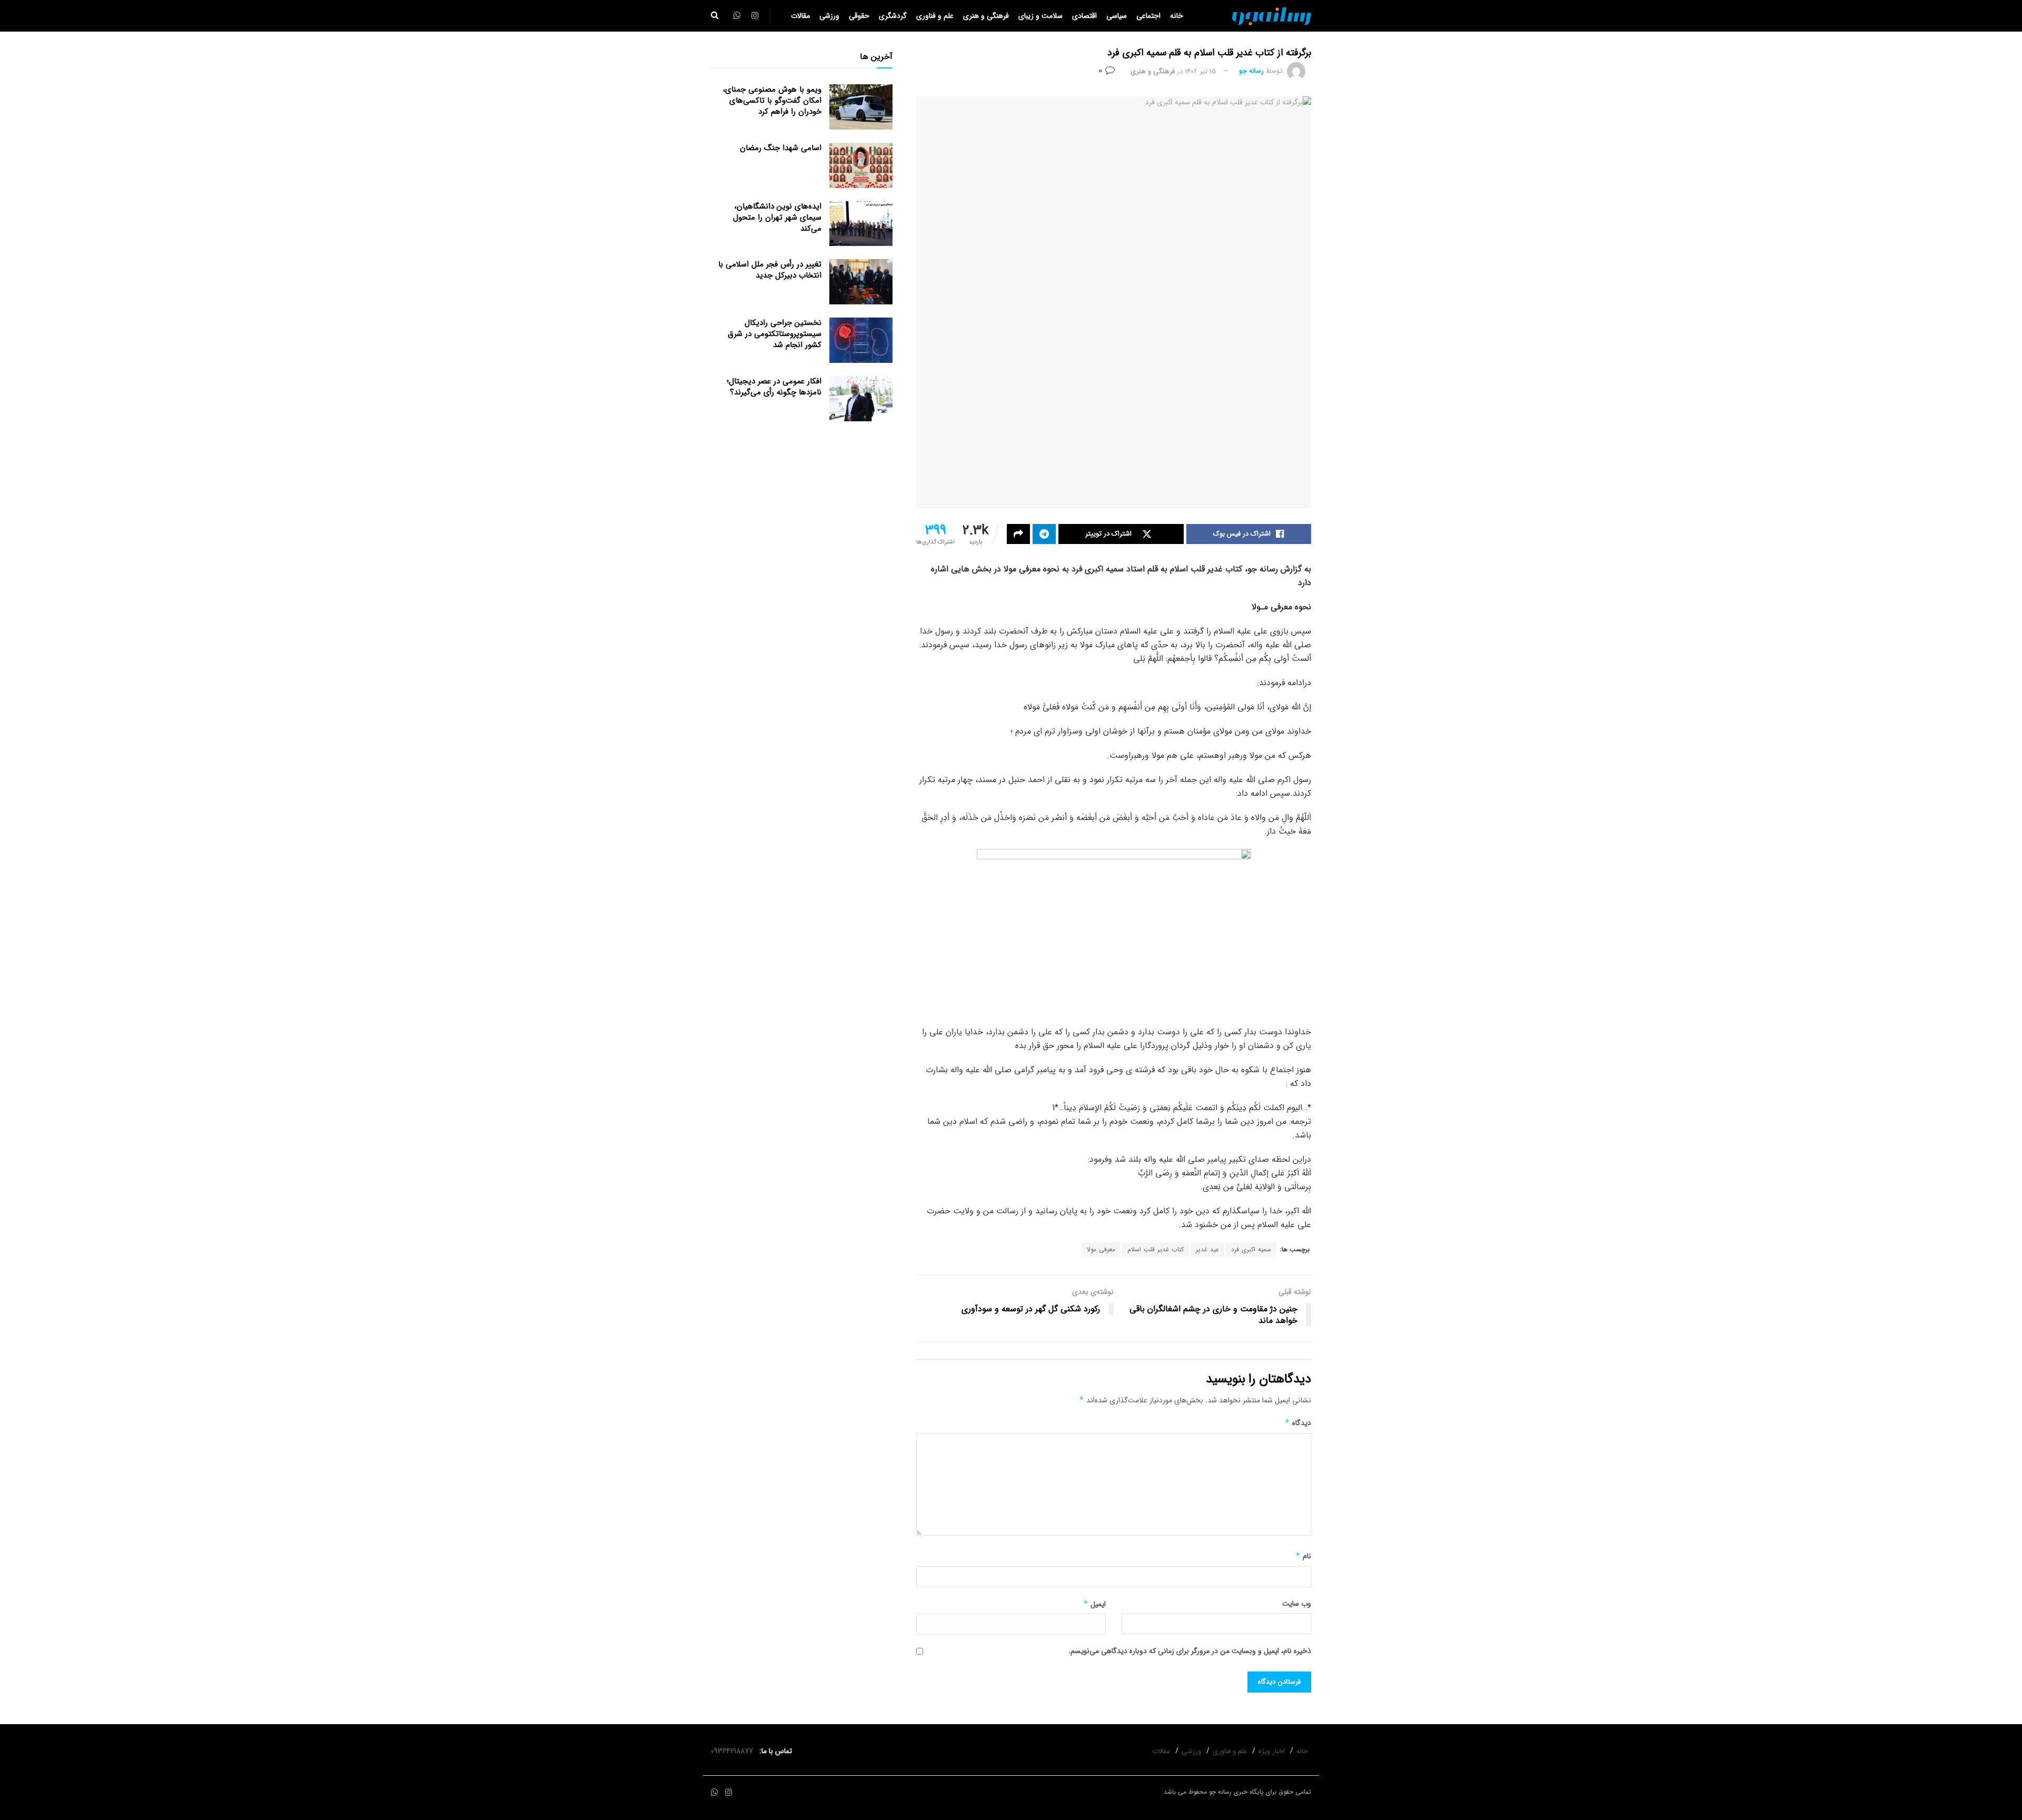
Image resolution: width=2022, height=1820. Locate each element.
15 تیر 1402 (1200, 71)
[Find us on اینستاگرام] (729, 1793)
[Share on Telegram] (1044, 534)
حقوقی (859, 16)
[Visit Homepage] (1272, 16)
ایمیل (1094, 1604)
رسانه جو (1251, 71)
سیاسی (1117, 16)
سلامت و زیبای (1040, 16)
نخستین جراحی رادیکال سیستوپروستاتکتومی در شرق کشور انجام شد (775, 334)
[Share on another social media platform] (1018, 534)
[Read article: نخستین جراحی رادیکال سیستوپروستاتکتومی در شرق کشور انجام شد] (861, 340)
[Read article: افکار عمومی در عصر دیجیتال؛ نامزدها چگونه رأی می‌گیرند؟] (861, 399)
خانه (1177, 16)
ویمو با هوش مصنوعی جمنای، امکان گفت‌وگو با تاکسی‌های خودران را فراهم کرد (772, 101)
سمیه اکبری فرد (1251, 1249)
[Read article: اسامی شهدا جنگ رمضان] (861, 165)
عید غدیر (1207, 1249)
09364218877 (734, 1751)
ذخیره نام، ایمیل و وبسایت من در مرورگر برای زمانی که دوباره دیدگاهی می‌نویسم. (1190, 1651)
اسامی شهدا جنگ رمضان (781, 148)
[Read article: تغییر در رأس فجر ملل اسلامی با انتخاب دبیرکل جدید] (861, 282)
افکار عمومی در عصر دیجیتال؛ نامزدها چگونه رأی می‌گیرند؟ (774, 387)
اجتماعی (1148, 16)
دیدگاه (1298, 1423)
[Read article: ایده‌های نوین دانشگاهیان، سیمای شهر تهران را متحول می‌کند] (861, 224)
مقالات (800, 16)
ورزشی (829, 16)
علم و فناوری (935, 16)
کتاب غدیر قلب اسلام (1156, 1249)
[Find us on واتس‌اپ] (715, 1793)
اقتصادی (1084, 16)
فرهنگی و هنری (986, 16)
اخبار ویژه (1272, 1751)
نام (1303, 1556)
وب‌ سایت (1297, 1604)
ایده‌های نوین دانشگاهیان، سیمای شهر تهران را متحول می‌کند (777, 217)
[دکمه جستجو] (715, 16)
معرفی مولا (1101, 1249)
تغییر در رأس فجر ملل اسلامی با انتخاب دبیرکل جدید (770, 270)
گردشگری (893, 16)
